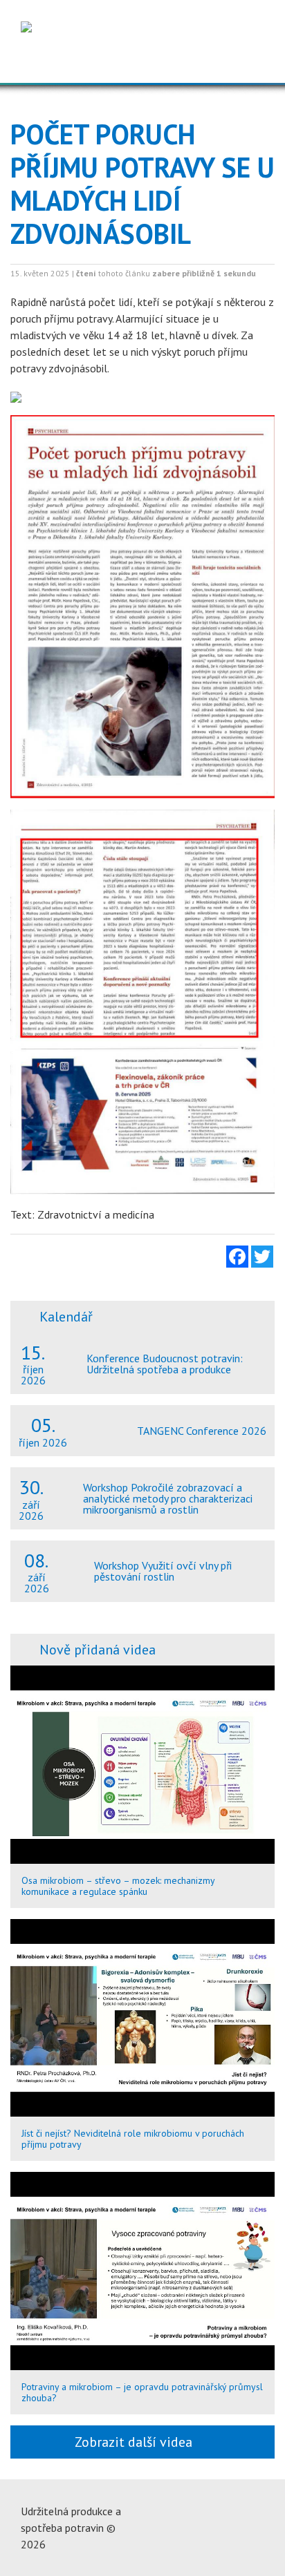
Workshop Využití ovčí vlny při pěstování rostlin (163, 1571)
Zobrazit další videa (137, 2442)
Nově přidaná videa (98, 1650)
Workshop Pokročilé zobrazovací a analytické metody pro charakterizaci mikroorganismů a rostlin (168, 1498)
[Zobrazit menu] (250, 61)
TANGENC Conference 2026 (202, 1431)
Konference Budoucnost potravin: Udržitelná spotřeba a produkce (165, 1364)
